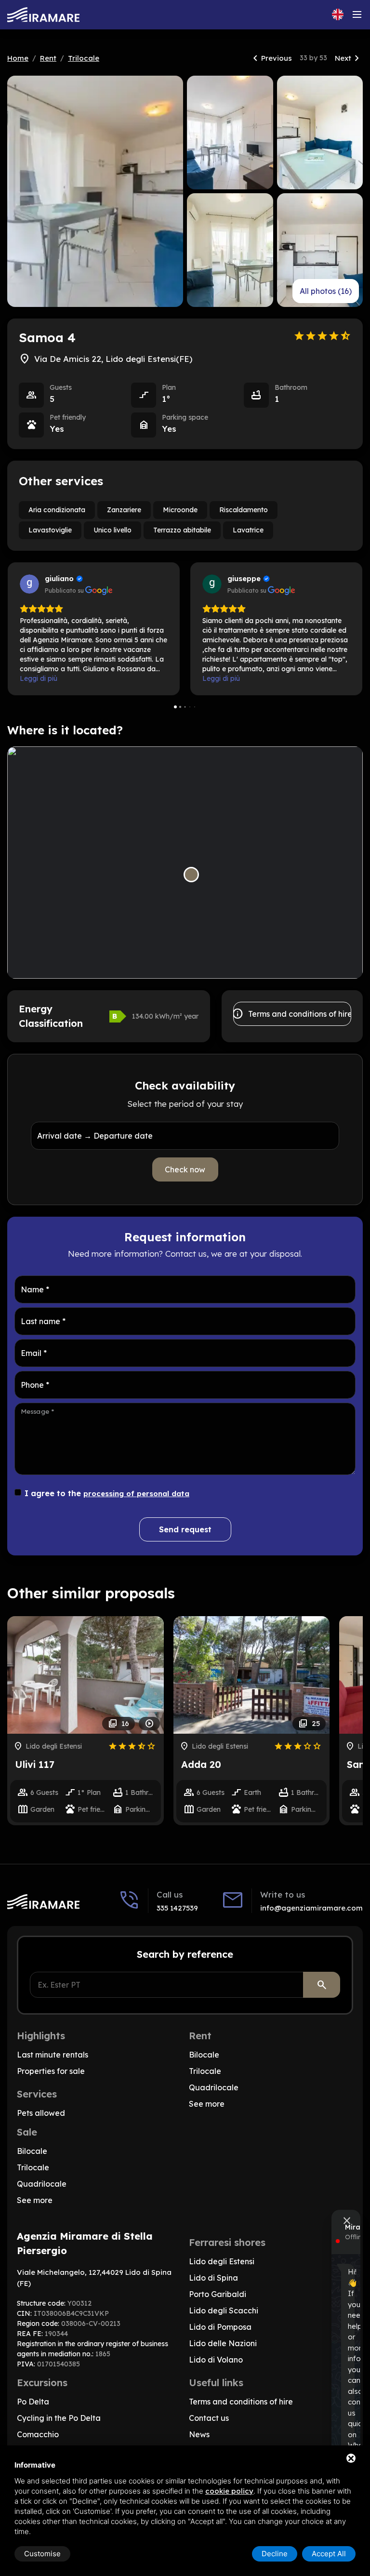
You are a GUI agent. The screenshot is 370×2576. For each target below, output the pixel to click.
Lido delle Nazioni (223, 2343)
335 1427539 (177, 1908)
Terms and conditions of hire (292, 1014)
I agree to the (107, 1493)
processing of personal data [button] (136, 1494)
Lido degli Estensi (222, 2261)
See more (207, 2104)
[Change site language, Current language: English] (338, 14)
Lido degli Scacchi (224, 2310)
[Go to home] (43, 15)
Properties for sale (51, 2071)
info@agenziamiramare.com (311, 1908)
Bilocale (204, 2055)
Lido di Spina (213, 2278)
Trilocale (84, 58)
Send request (185, 1529)
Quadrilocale (214, 2087)
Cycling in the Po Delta (59, 2418)
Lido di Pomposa (220, 2327)
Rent (48, 58)
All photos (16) (326, 291)
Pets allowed (41, 2113)
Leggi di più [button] (39, 678)
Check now (185, 1169)
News (199, 2434)
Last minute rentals (53, 2055)
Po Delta (33, 2402)
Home (18, 58)
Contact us (209, 2418)
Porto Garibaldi (218, 2294)
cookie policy (229, 2491)
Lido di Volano (216, 2360)
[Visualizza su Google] (29, 584)
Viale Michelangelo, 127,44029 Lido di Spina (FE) (94, 2278)
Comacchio (38, 2434)
